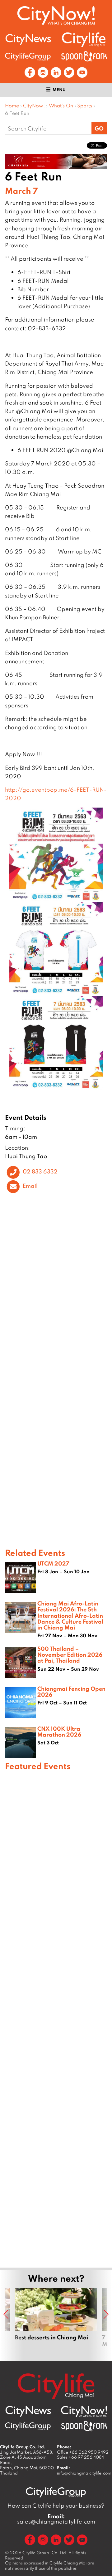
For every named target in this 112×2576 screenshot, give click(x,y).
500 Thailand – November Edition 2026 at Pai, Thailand (70, 1654)
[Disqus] (56, 1291)
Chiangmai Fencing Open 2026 (71, 1691)
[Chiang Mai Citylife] (84, 39)
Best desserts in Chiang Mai (56, 2321)
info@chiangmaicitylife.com (84, 2473)
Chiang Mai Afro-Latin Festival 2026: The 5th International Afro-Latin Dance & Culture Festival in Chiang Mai (70, 1615)
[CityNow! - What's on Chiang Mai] (56, 15)
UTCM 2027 (53, 1563)
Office (83, 2452)
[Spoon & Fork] (84, 56)
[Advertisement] (56, 2018)
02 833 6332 (40, 1171)
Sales (80, 2457)
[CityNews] (28, 39)
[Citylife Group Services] (28, 56)
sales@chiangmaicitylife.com (56, 2519)
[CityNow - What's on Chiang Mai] (84, 2411)
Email (30, 1186)
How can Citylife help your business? (56, 2506)
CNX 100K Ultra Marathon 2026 (59, 1731)
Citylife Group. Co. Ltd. (45, 2553)
